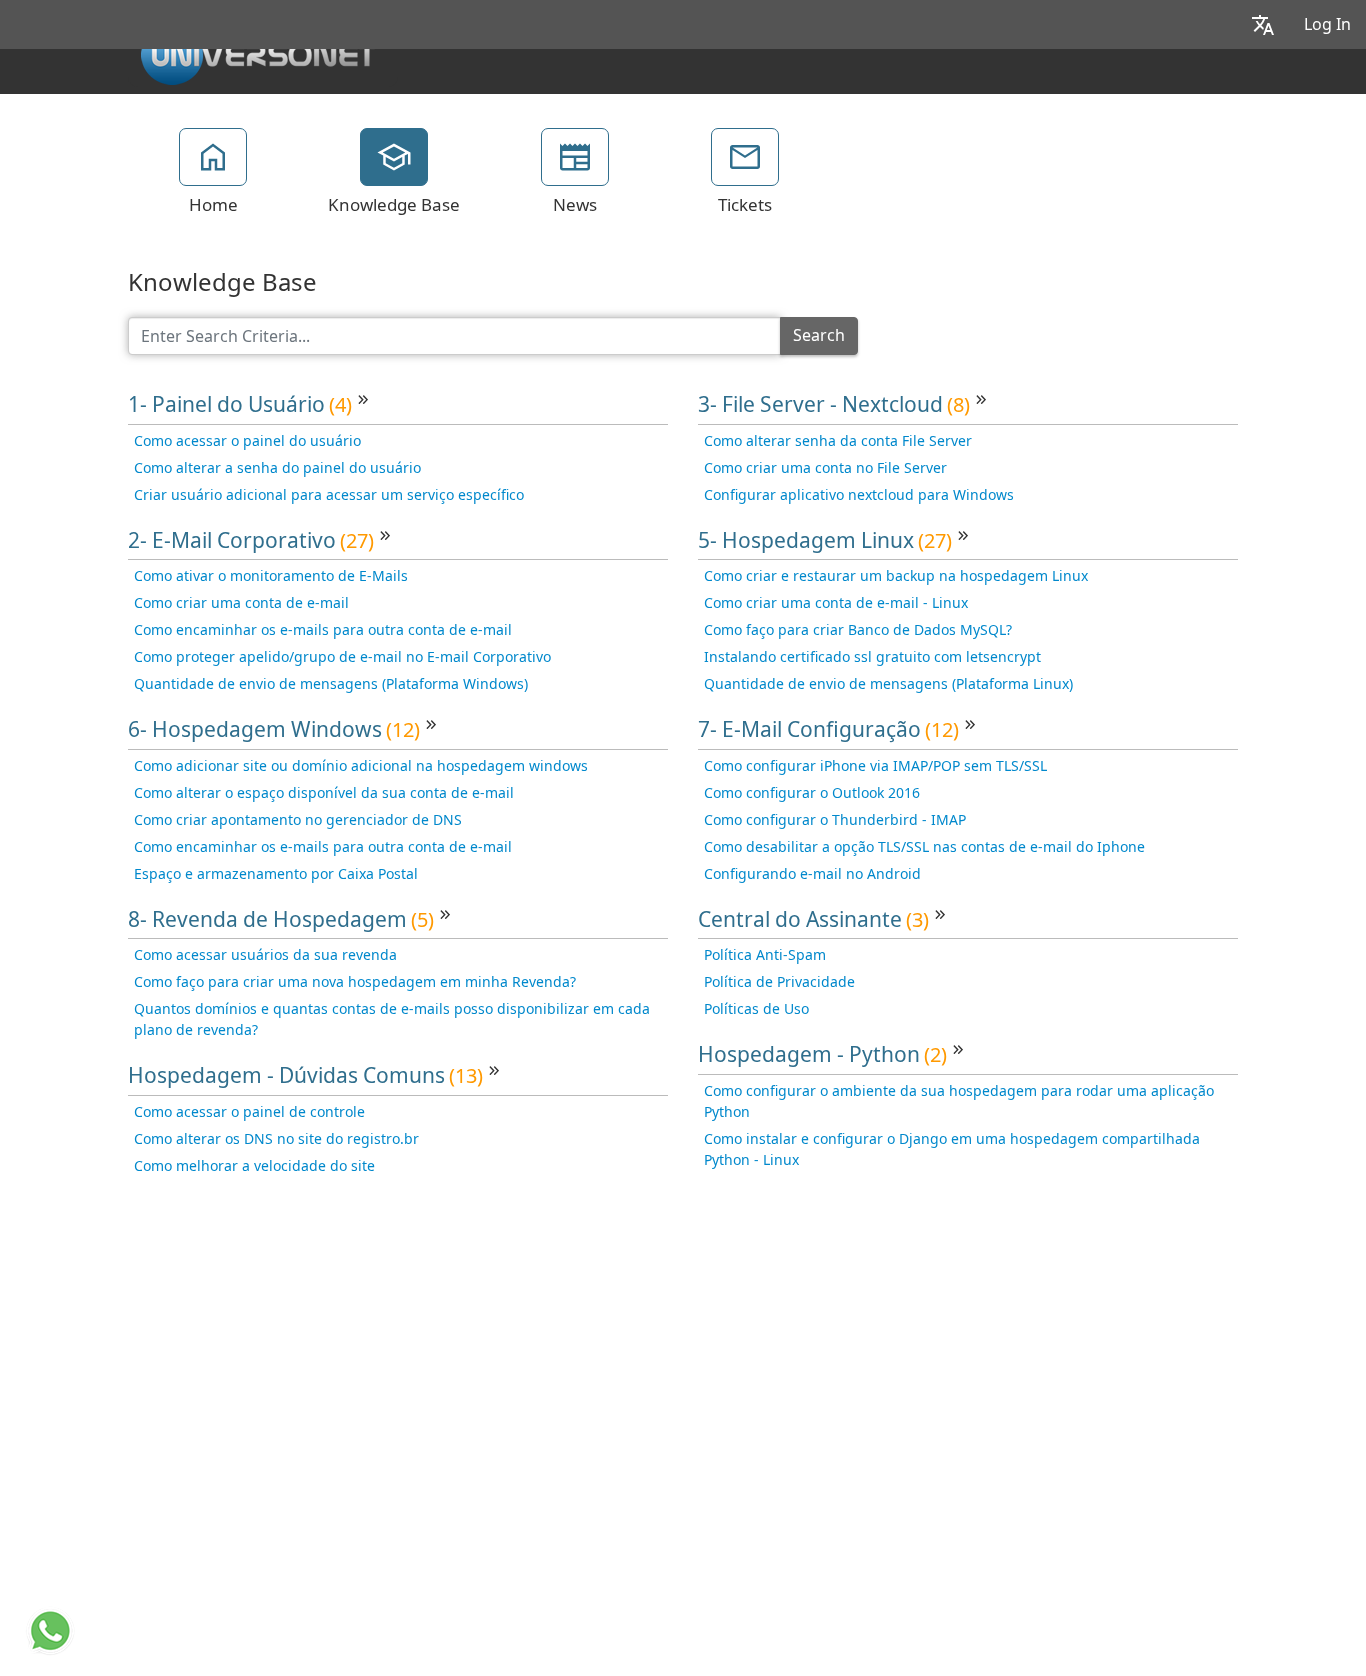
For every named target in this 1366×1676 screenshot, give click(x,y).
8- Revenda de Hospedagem (281, 920)
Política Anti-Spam (765, 955)
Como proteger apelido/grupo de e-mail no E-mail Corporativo (342, 657)
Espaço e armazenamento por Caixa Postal (276, 874)
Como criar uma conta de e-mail (241, 603)
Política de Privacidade (779, 982)
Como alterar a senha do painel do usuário (277, 468)
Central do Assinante (813, 920)
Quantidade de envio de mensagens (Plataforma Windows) (331, 684)
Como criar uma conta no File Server (825, 468)
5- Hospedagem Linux (825, 541)
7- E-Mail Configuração (828, 730)
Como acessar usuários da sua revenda (265, 955)
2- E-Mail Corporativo (251, 541)
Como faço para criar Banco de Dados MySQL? (858, 630)
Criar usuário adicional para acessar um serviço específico (329, 495)
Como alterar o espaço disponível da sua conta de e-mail (324, 793)
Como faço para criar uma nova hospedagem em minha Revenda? (355, 982)
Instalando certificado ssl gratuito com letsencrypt (872, 657)
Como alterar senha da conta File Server (838, 441)
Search (819, 335)
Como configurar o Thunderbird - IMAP (835, 820)
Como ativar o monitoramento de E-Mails (271, 576)
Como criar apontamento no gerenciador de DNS (298, 820)
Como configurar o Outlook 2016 (812, 793)
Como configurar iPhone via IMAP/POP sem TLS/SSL (875, 766)
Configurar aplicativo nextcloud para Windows (859, 495)
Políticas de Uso (756, 1009)
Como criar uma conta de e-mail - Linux (836, 603)
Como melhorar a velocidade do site (254, 1166)
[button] (1263, 24)
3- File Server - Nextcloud (834, 405)
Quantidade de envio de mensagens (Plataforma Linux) (888, 684)
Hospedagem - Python (822, 1055)
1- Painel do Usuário (240, 405)
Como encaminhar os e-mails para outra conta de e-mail (323, 630)
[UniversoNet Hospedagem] (258, 51)
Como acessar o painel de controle (249, 1112)
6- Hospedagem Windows (274, 730)
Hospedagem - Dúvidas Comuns (305, 1076)
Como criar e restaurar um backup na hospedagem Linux (896, 576)
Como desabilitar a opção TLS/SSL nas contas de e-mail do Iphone (924, 847)
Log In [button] (1327, 24)
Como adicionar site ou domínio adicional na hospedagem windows (361, 766)
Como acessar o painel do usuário (247, 441)
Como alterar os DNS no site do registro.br (276, 1139)
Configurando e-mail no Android (812, 874)
